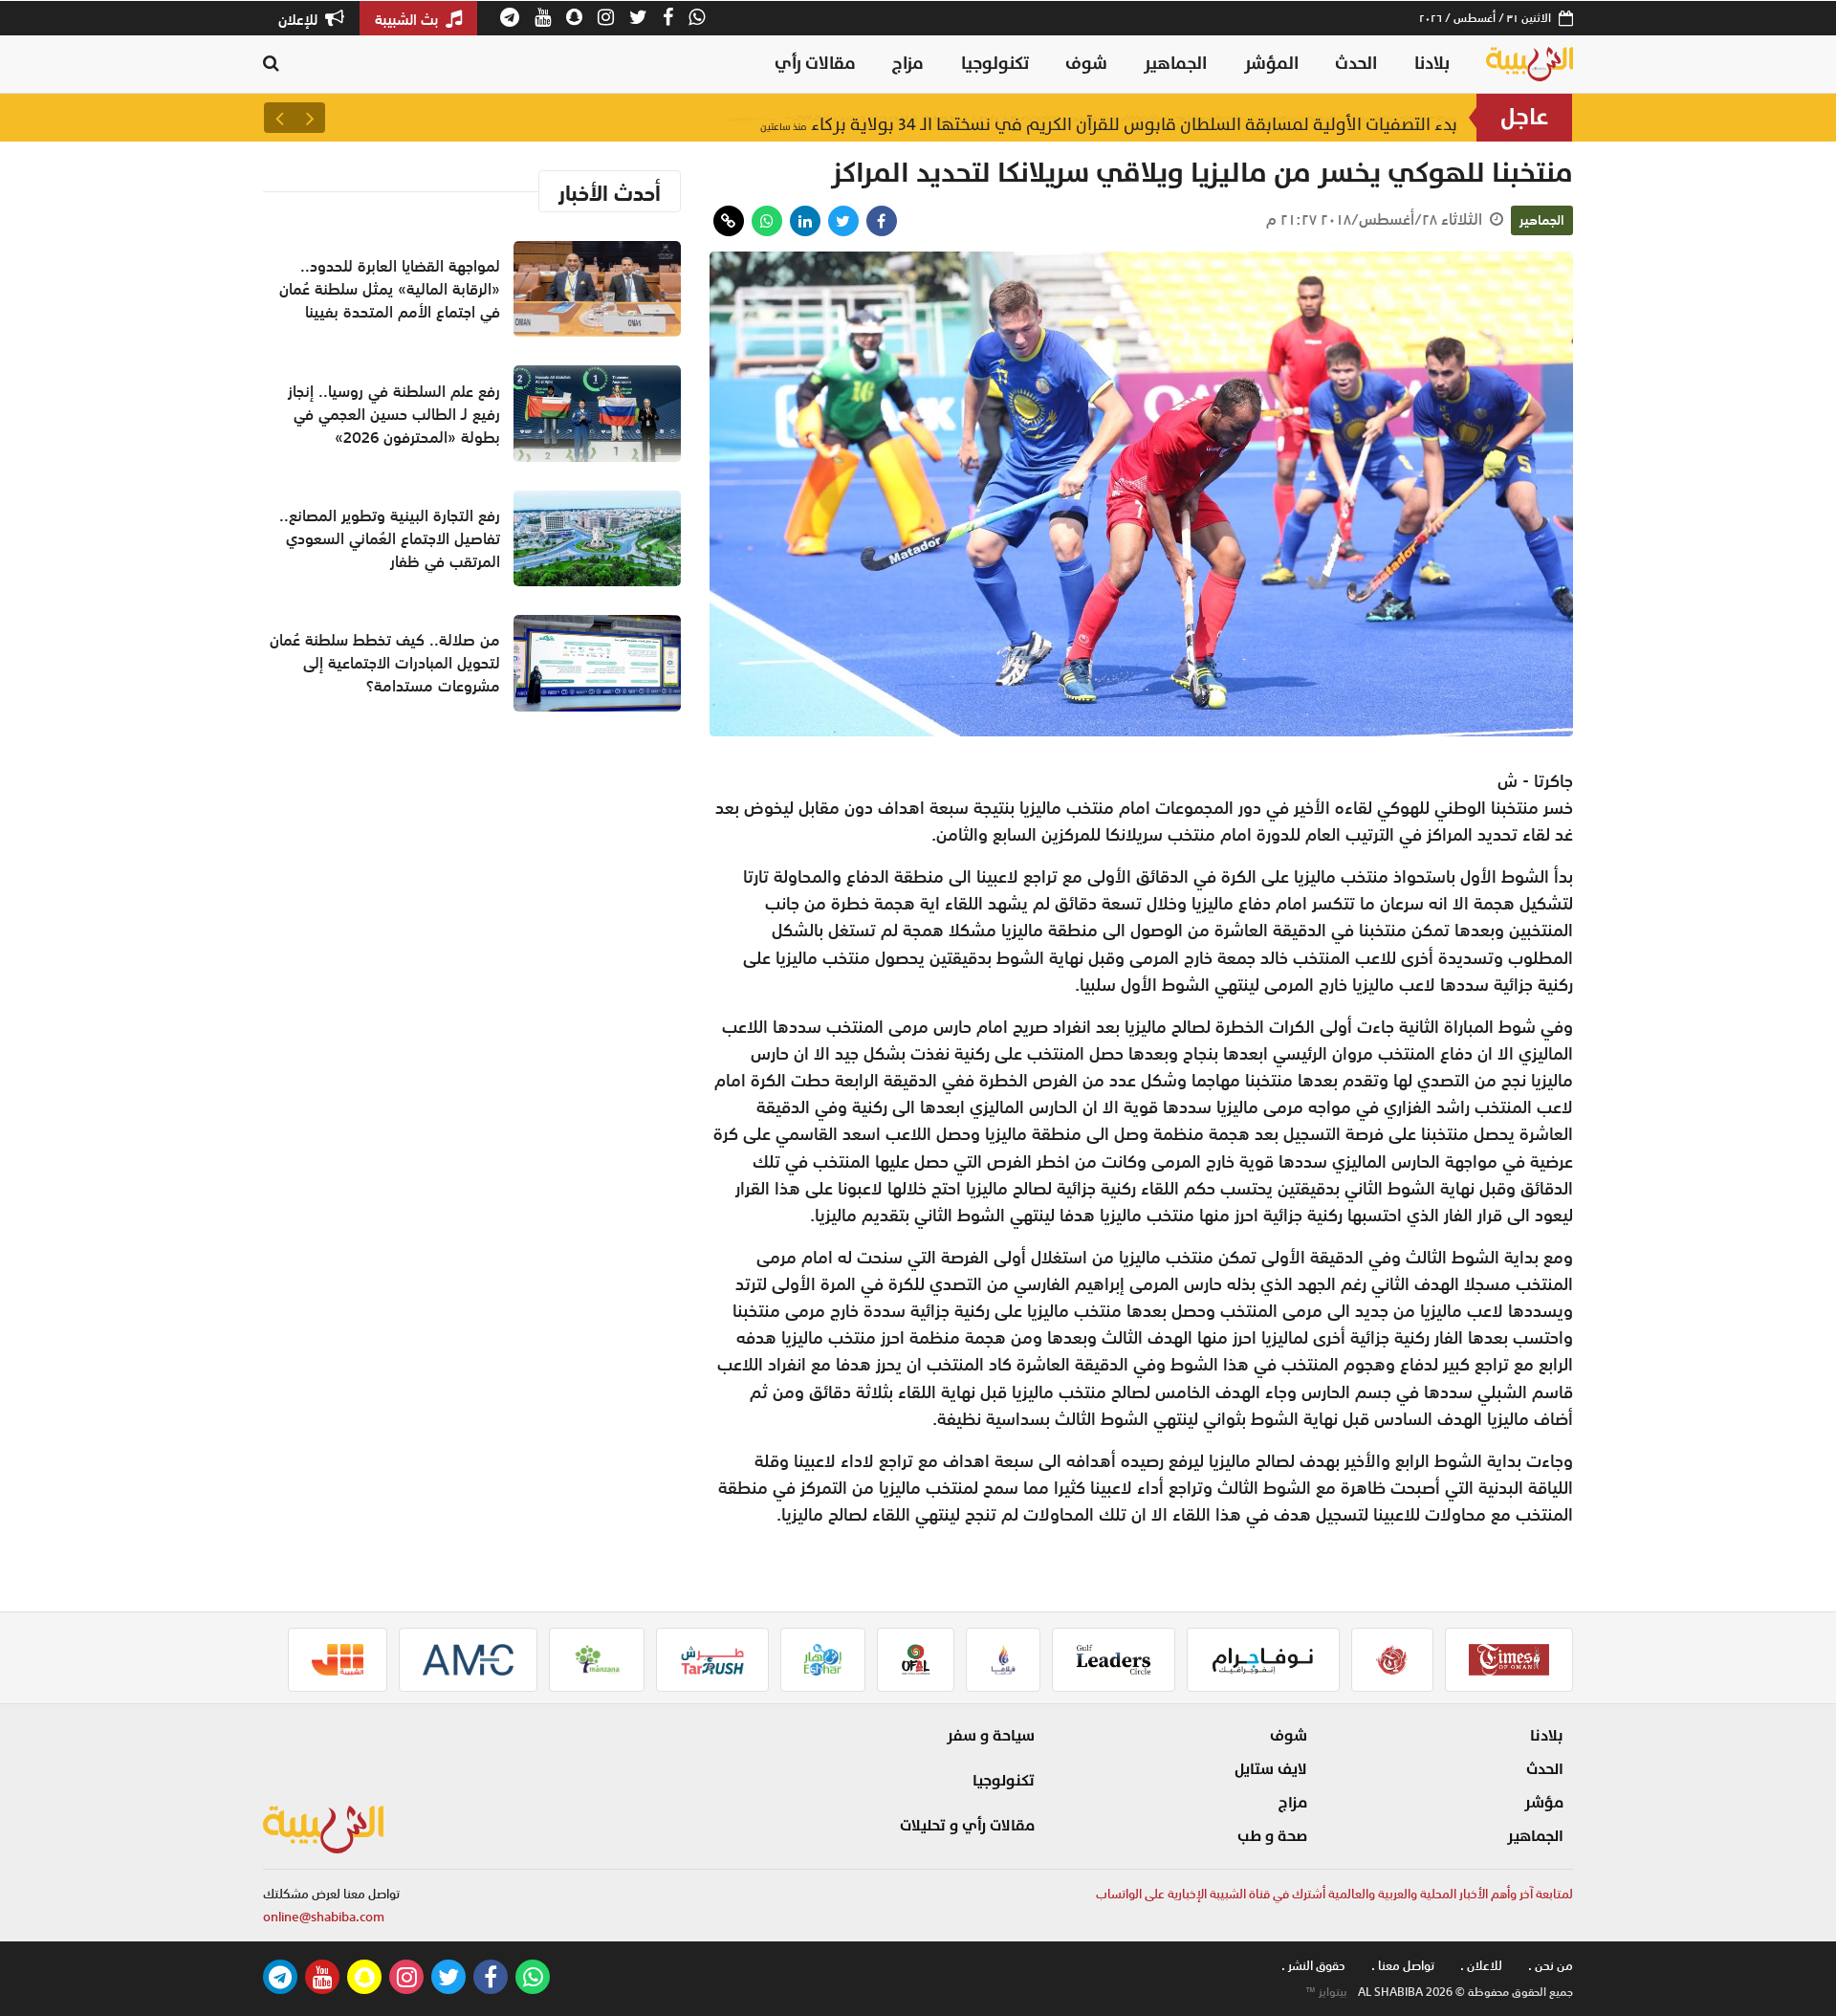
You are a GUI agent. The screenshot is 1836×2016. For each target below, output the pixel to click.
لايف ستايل (1271, 1769)
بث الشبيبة (408, 19)
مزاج (908, 64)
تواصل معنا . (1403, 1966)
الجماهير (1175, 64)
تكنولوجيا (995, 64)
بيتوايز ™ (1326, 1992)
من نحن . (1551, 1966)
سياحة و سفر (991, 1736)
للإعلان (300, 19)
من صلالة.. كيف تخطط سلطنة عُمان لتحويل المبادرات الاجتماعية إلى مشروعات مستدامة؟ (385, 663)
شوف (1086, 64)
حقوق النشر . (1313, 1966)
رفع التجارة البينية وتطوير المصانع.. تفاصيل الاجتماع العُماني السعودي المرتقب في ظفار (390, 538)
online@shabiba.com (324, 1917)
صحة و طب (1272, 1836)
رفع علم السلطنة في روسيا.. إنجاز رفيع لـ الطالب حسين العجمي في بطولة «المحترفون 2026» (1094, 117)
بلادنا (1432, 64)
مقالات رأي (815, 64)
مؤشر (1544, 1803)
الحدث (1356, 64)
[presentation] (310, 118)
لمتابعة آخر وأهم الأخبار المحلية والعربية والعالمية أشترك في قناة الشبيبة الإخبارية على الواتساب (1334, 1894)
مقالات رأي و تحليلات (967, 1826)
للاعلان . (1481, 1966)
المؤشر (1271, 64)
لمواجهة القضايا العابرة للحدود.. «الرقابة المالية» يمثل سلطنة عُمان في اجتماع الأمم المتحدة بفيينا (390, 289)
